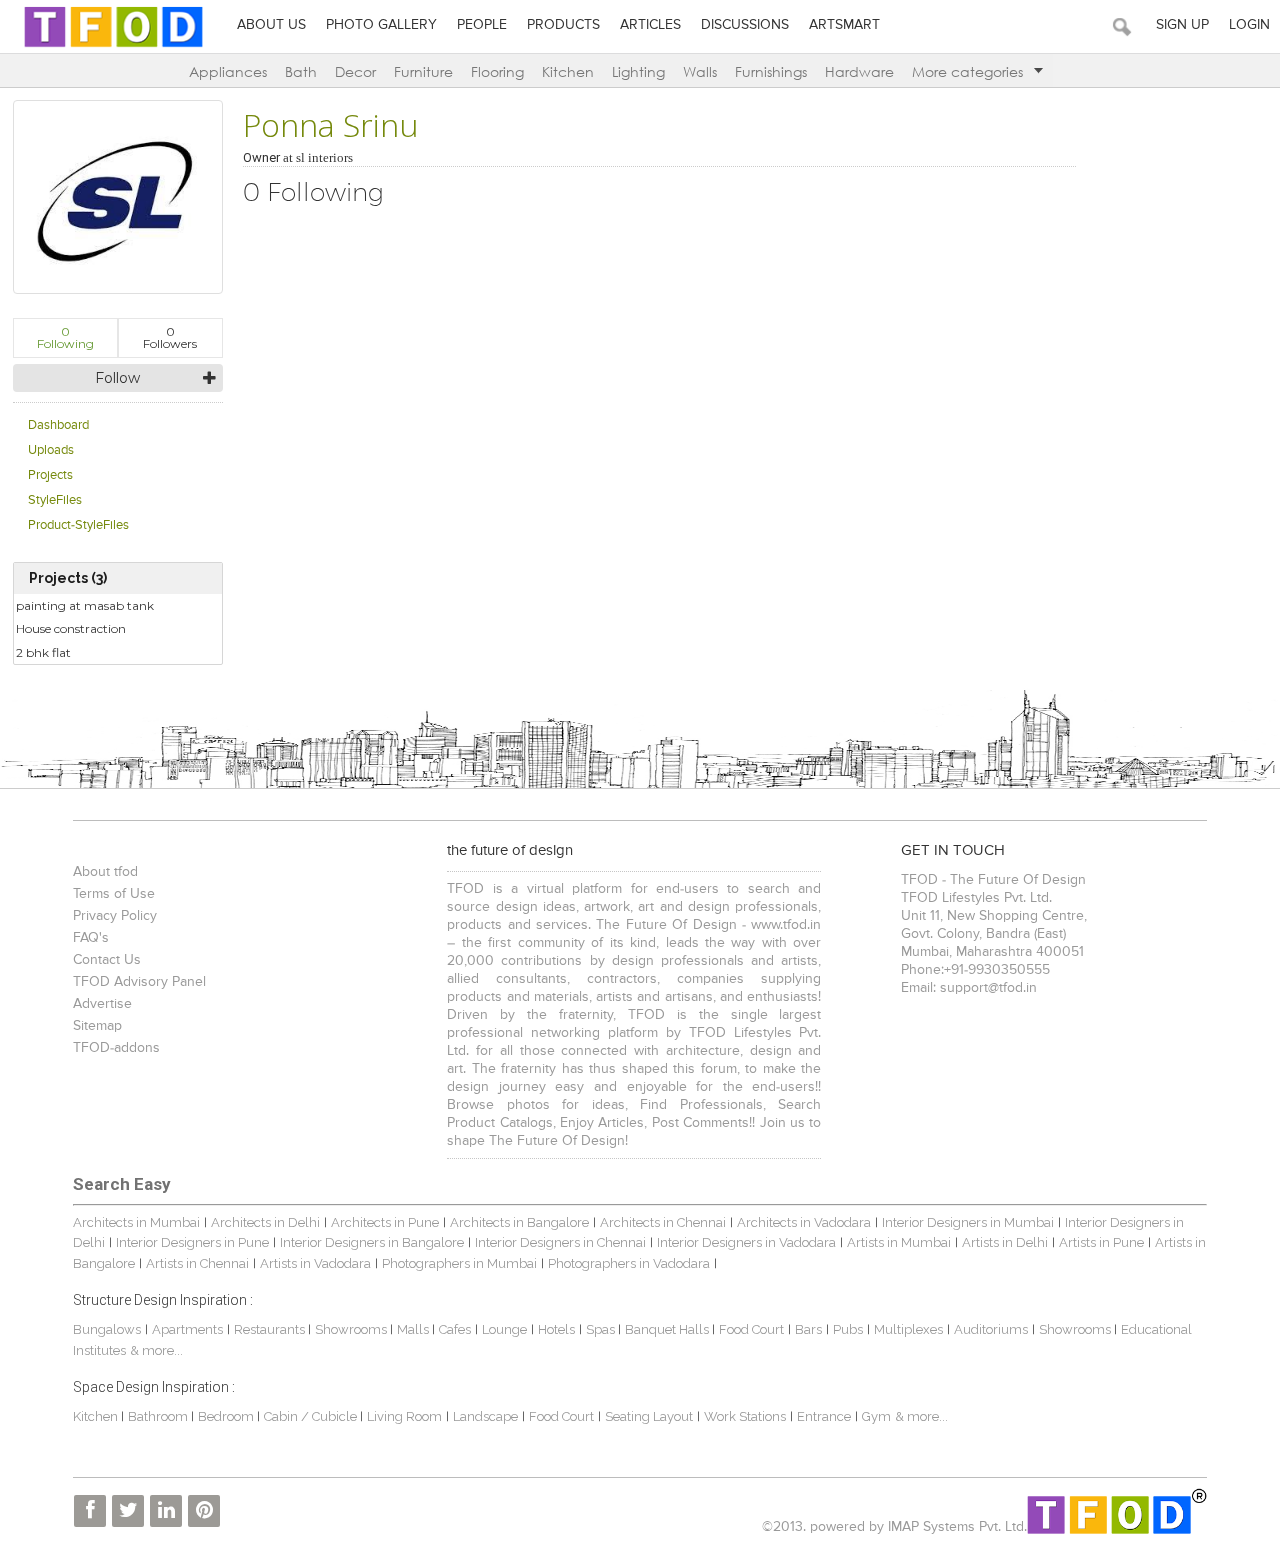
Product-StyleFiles (78, 525)
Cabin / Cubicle (312, 1416)
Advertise (102, 1004)
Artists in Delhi (1005, 1242)
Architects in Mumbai (136, 1222)
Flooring (497, 71)
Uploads (51, 450)
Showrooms (352, 1329)
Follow (117, 378)
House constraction (71, 628)
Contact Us (107, 960)
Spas (602, 1329)
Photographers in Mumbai (459, 1263)
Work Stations (745, 1416)
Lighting (638, 71)
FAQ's (91, 938)
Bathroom (159, 1416)
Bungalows (107, 1329)
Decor (355, 71)
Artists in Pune (1101, 1242)
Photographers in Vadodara (629, 1263)
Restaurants (271, 1329)
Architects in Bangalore (519, 1222)
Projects (50, 475)
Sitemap (97, 1026)
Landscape (485, 1416)
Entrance (824, 1416)
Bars (808, 1329)
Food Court (751, 1329)
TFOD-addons (116, 1048)
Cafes (455, 1329)
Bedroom (227, 1416)
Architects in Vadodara (804, 1222)
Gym (876, 1416)
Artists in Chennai (197, 1263)
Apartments (187, 1329)
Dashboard (58, 425)
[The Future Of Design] (113, 46)
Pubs (848, 1329)
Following (65, 337)
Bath (301, 71)
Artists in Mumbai (899, 1242)
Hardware (859, 71)
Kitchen (568, 71)
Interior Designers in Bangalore (372, 1242)
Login (1249, 25)
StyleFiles (55, 500)
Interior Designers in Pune (192, 1242)
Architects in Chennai (663, 1222)
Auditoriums (991, 1329)
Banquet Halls (668, 1329)
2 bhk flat (43, 652)
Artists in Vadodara (315, 1263)
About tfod (105, 872)
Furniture (423, 71)
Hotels (556, 1329)
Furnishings (771, 71)
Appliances (228, 71)
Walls (700, 71)
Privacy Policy (115, 916)
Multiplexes (908, 1329)
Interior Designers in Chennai (560, 1242)
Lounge (504, 1329)
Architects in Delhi (265, 1222)
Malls (414, 1329)
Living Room (404, 1416)
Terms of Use (114, 894)
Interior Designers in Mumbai (968, 1222)
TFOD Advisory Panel (139, 982)
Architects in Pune (385, 1222)
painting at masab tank (85, 605)
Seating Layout (649, 1416)
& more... (156, 1350)
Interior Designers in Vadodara (746, 1242)
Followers (170, 337)
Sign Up (1182, 25)
